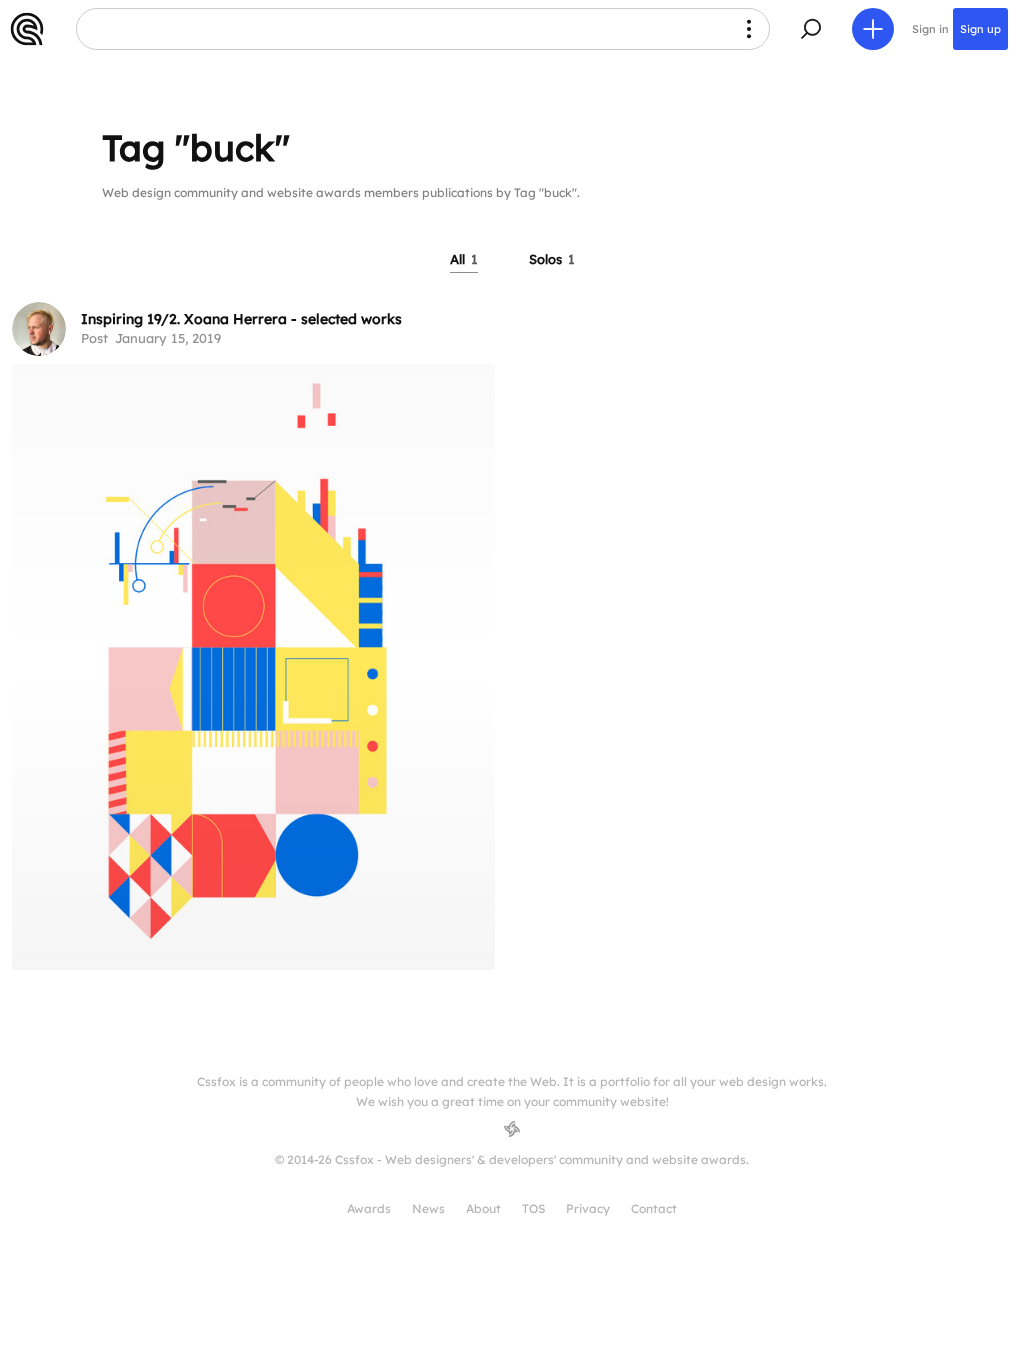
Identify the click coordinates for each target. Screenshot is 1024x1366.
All (464, 259)
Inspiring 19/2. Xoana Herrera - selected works (241, 319)
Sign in (930, 29)
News (428, 1208)
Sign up (980, 29)
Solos (552, 259)
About (483, 1208)
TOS (533, 1208)
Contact (654, 1208)
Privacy (588, 1208)
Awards (369, 1208)
